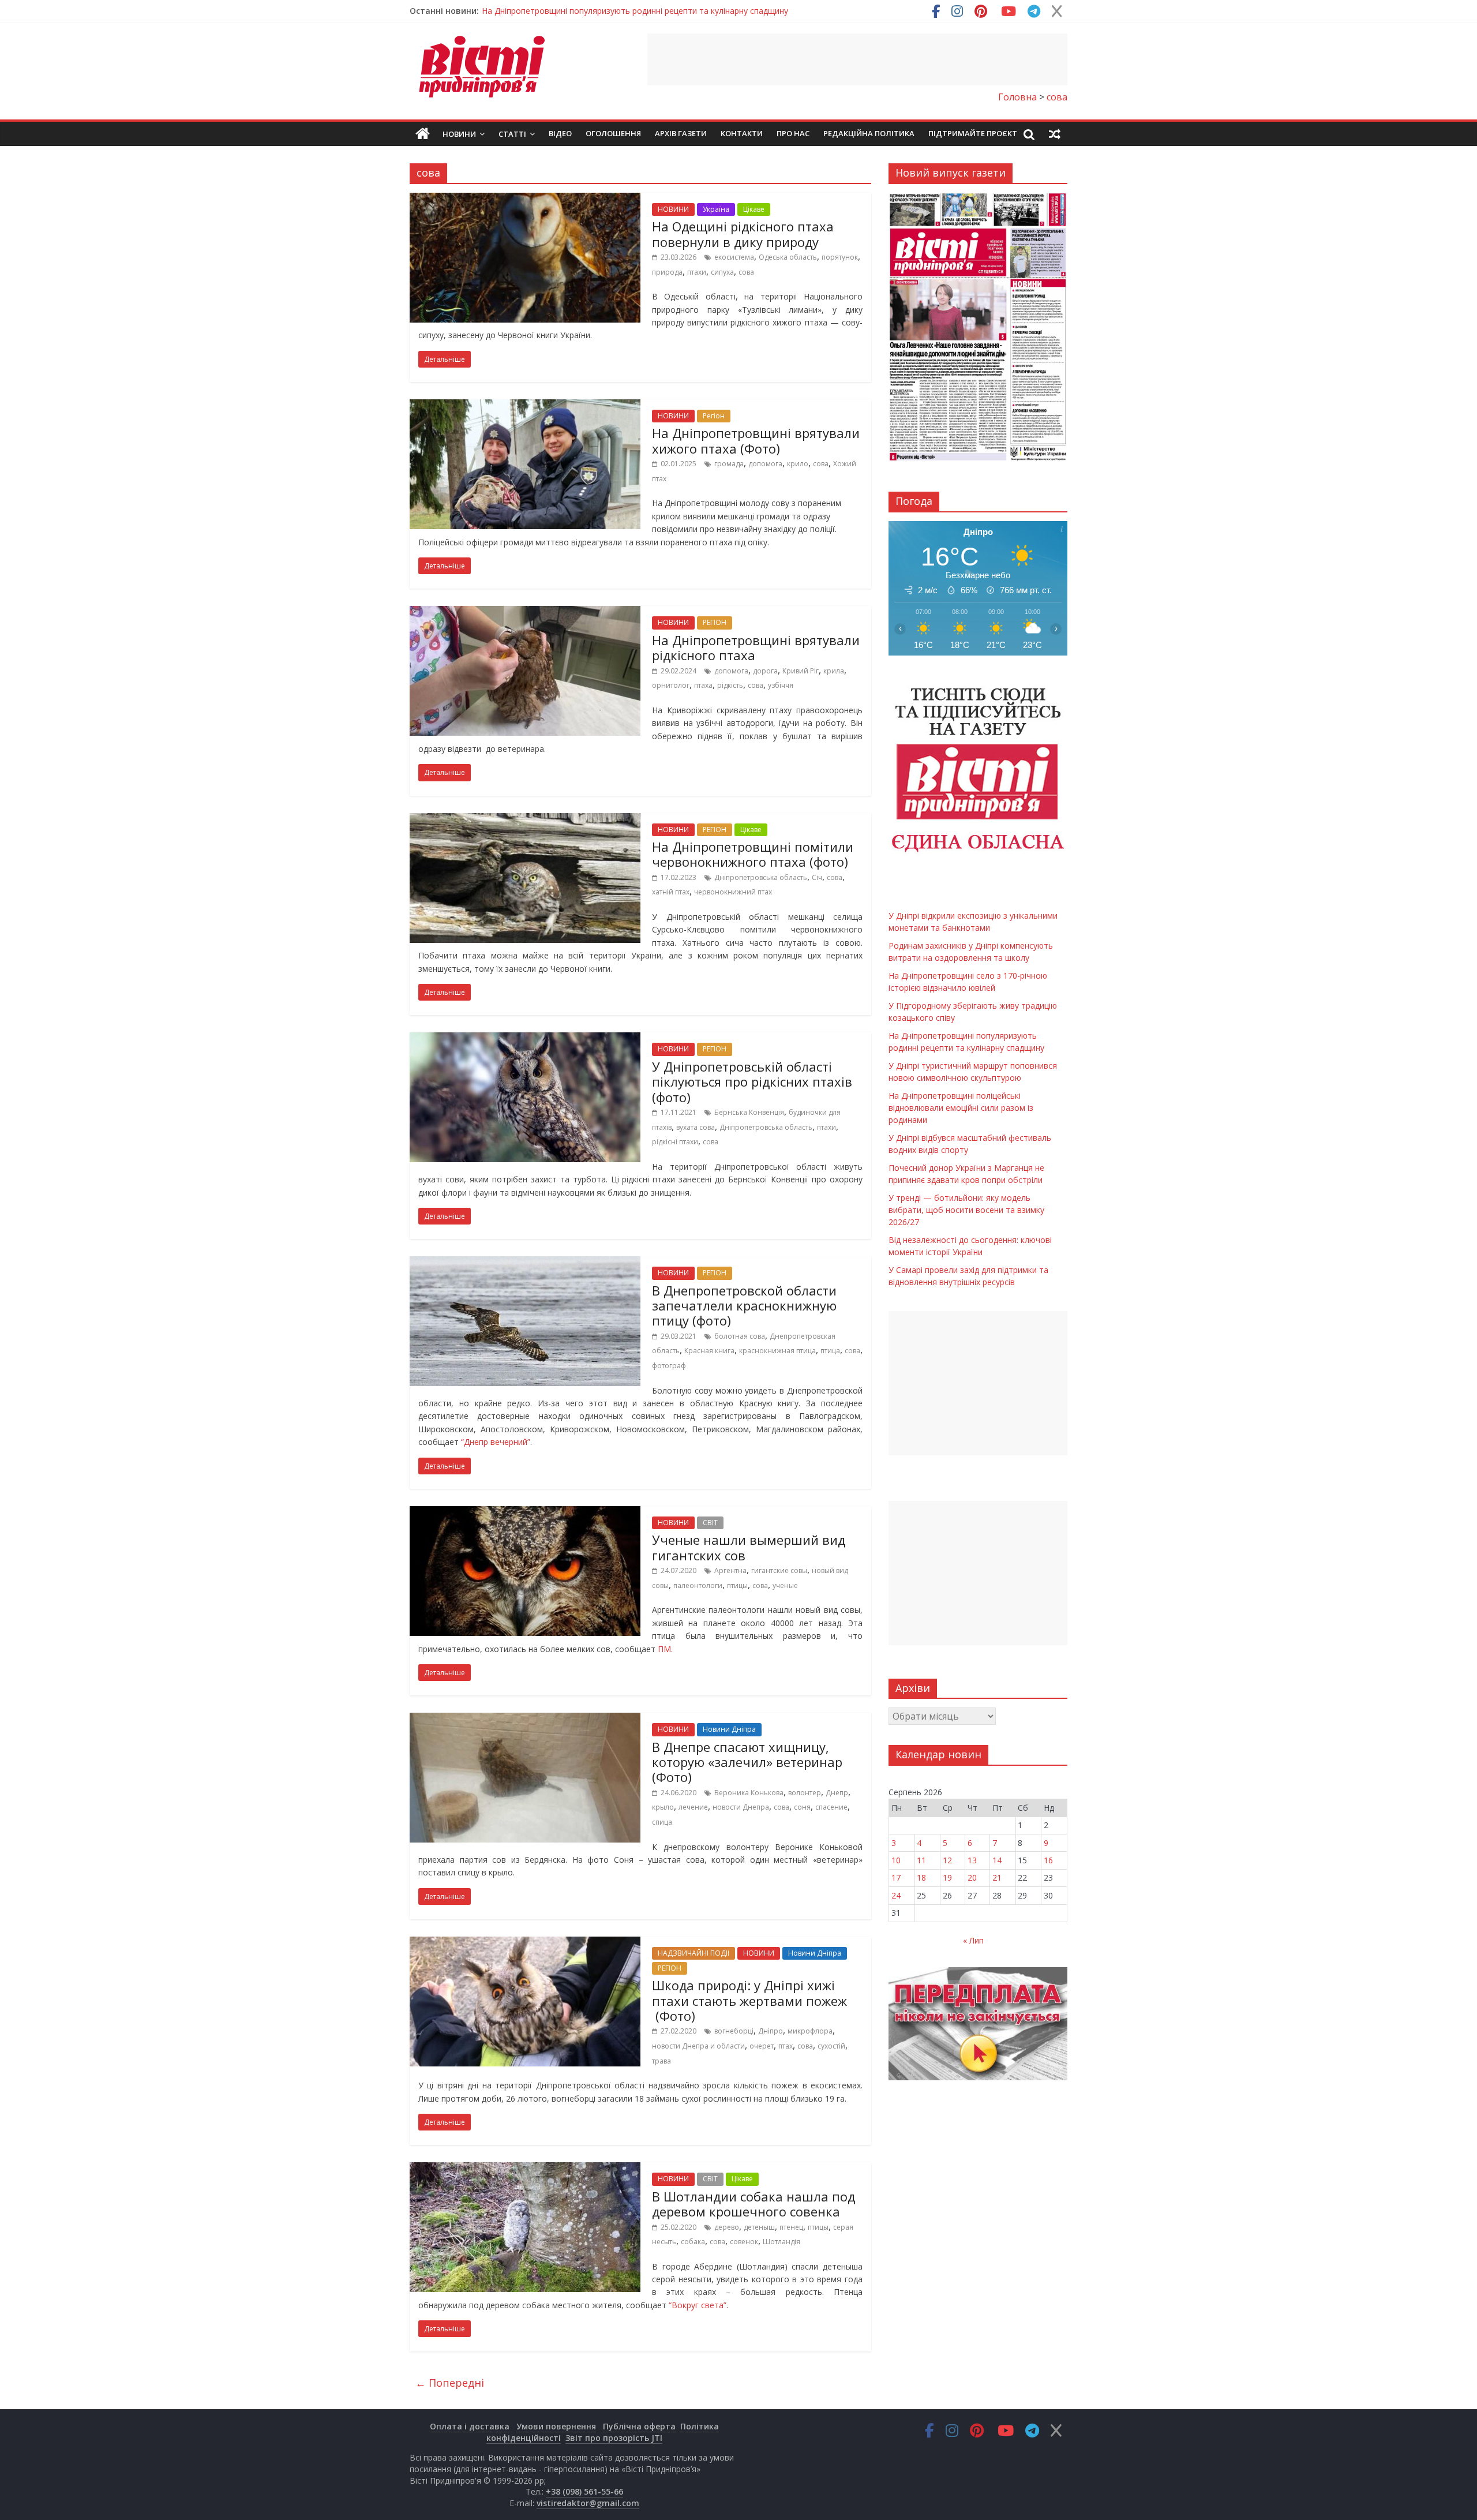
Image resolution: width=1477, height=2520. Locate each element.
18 (921, 1877)
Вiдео (560, 133)
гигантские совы (779, 1570)
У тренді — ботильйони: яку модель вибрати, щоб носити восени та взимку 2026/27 (966, 1210)
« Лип (973, 1940)
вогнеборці (734, 2031)
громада (729, 464)
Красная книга (709, 1351)
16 (1048, 1860)
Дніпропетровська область (761, 877)
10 (896, 1860)
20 (972, 1877)
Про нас (793, 133)
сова (746, 272)
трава (661, 2061)
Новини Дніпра (729, 1729)
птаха (703, 685)
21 (997, 1877)
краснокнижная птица (777, 1351)
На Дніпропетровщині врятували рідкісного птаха (756, 647)
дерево (727, 2227)
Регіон (714, 416)
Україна (716, 209)
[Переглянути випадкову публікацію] (1055, 134)
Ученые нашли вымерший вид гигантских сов (749, 1547)
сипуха (722, 272)
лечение (693, 1807)
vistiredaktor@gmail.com (588, 2503)
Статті (512, 134)
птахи (697, 272)
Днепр (837, 1793)
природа (667, 272)
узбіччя (781, 685)
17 (896, 1877)
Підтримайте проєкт (973, 133)
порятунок (840, 257)
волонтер (805, 1793)
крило (798, 464)
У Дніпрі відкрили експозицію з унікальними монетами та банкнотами (618, 11)
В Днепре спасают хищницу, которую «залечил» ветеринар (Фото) (747, 1762)
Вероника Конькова (749, 1793)
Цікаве (754, 209)
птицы (737, 1585)
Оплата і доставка (470, 2426)
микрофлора (810, 2031)
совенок (744, 2242)
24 (896, 1895)
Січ (817, 877)
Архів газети (681, 133)
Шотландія (781, 2242)
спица (662, 1822)
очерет (762, 2046)
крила (834, 671)
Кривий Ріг (801, 671)
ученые (785, 1585)
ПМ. (665, 1649)
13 (972, 1860)
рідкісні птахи (675, 1142)
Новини (459, 134)
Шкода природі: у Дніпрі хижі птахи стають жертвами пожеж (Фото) (749, 2000)
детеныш (759, 2227)
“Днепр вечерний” (496, 1442)
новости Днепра (741, 1807)
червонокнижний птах (733, 892)
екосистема (734, 257)
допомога (765, 464)
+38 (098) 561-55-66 (584, 2491)
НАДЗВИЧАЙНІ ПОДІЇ (693, 1953)
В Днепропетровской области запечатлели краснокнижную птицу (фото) (744, 1306)
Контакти (742, 133)
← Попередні (450, 2383)
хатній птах (671, 892)
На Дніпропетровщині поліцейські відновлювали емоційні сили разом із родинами (961, 1108)
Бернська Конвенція (749, 1112)
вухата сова (696, 1127)
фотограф (669, 1366)
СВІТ (710, 1523)
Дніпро (771, 2031)
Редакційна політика (869, 133)
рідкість (730, 685)
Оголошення (613, 133)
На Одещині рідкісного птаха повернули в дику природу (743, 234)
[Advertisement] (857, 59)
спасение (831, 1807)
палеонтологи (698, 1585)
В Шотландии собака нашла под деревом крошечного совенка (754, 2204)
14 (997, 1860)
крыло (663, 1807)
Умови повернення (556, 2426)
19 (947, 1877)
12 (947, 1860)
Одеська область (788, 257)
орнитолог (671, 685)
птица (830, 1351)
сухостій (831, 2046)
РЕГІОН (715, 622)
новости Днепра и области (698, 2046)
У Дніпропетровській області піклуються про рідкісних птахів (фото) (752, 1082)
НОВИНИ (673, 209)
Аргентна (730, 1570)
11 (921, 1860)
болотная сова (740, 1336)
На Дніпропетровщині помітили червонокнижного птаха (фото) (753, 854)
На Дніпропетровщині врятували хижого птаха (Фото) (756, 440)
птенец (791, 2227)
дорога (765, 671)
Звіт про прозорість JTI (614, 2438)
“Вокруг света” (698, 2305)
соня (802, 1807)
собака (693, 2242)
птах (786, 2046)
